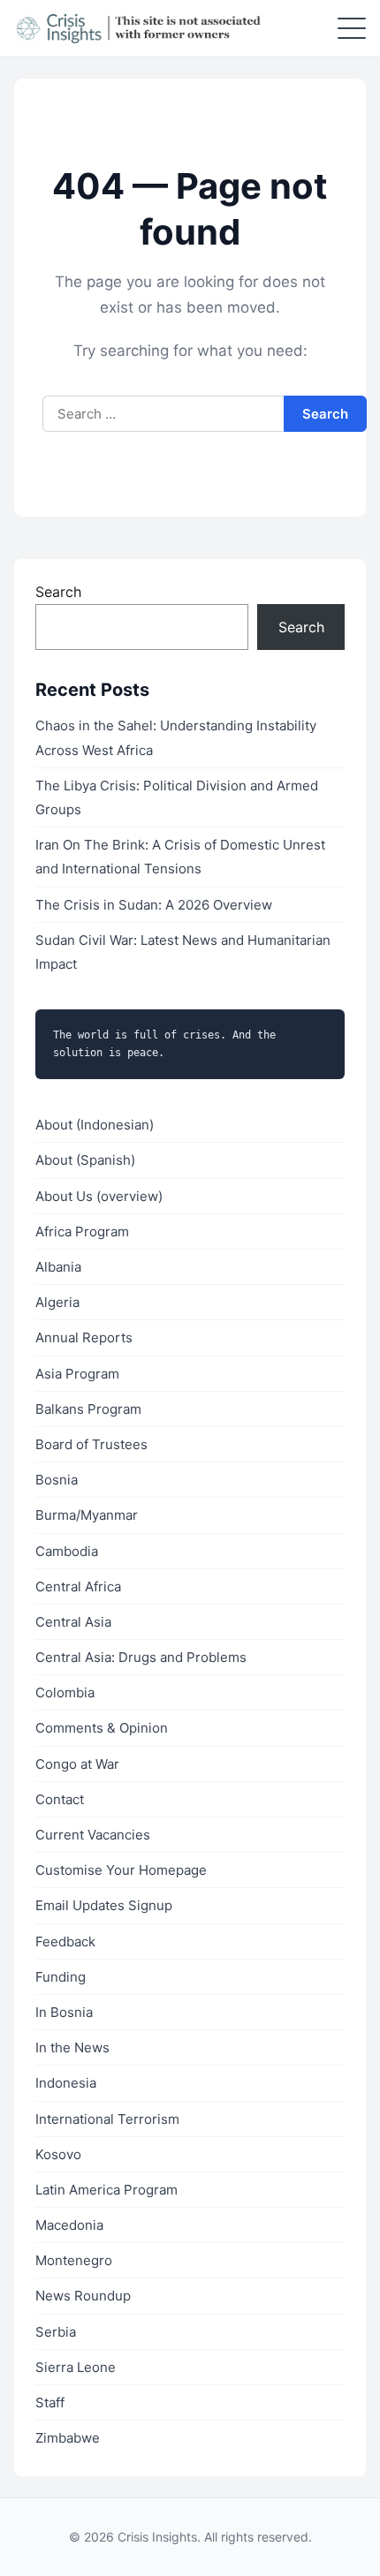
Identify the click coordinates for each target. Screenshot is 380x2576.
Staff (50, 2402)
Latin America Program (106, 2190)
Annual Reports (84, 1337)
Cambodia (67, 1551)
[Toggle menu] (352, 28)
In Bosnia (64, 2012)
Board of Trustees (91, 1444)
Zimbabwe (68, 2438)
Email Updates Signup (104, 1905)
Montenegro (74, 2260)
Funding (61, 1977)
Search (58, 592)
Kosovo (58, 2154)
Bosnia (57, 1480)
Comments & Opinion (102, 1728)
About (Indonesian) (95, 1125)
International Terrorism (107, 2119)
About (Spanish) (85, 1160)
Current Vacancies (93, 1835)
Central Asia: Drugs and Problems (141, 1657)
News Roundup (83, 2296)
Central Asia (73, 1622)
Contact (60, 1799)
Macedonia (69, 2225)
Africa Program (82, 1231)
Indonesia (66, 2083)
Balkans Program (88, 1409)
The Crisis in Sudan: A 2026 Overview (154, 905)
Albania (58, 1267)
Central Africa (78, 1586)
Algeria (57, 1302)
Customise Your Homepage (121, 1870)
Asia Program (77, 1374)
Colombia (65, 1692)
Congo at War (77, 1764)
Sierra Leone (76, 2367)
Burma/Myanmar (87, 1515)
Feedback (65, 1941)
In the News (72, 2047)
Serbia (56, 2332)
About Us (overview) (99, 1196)
